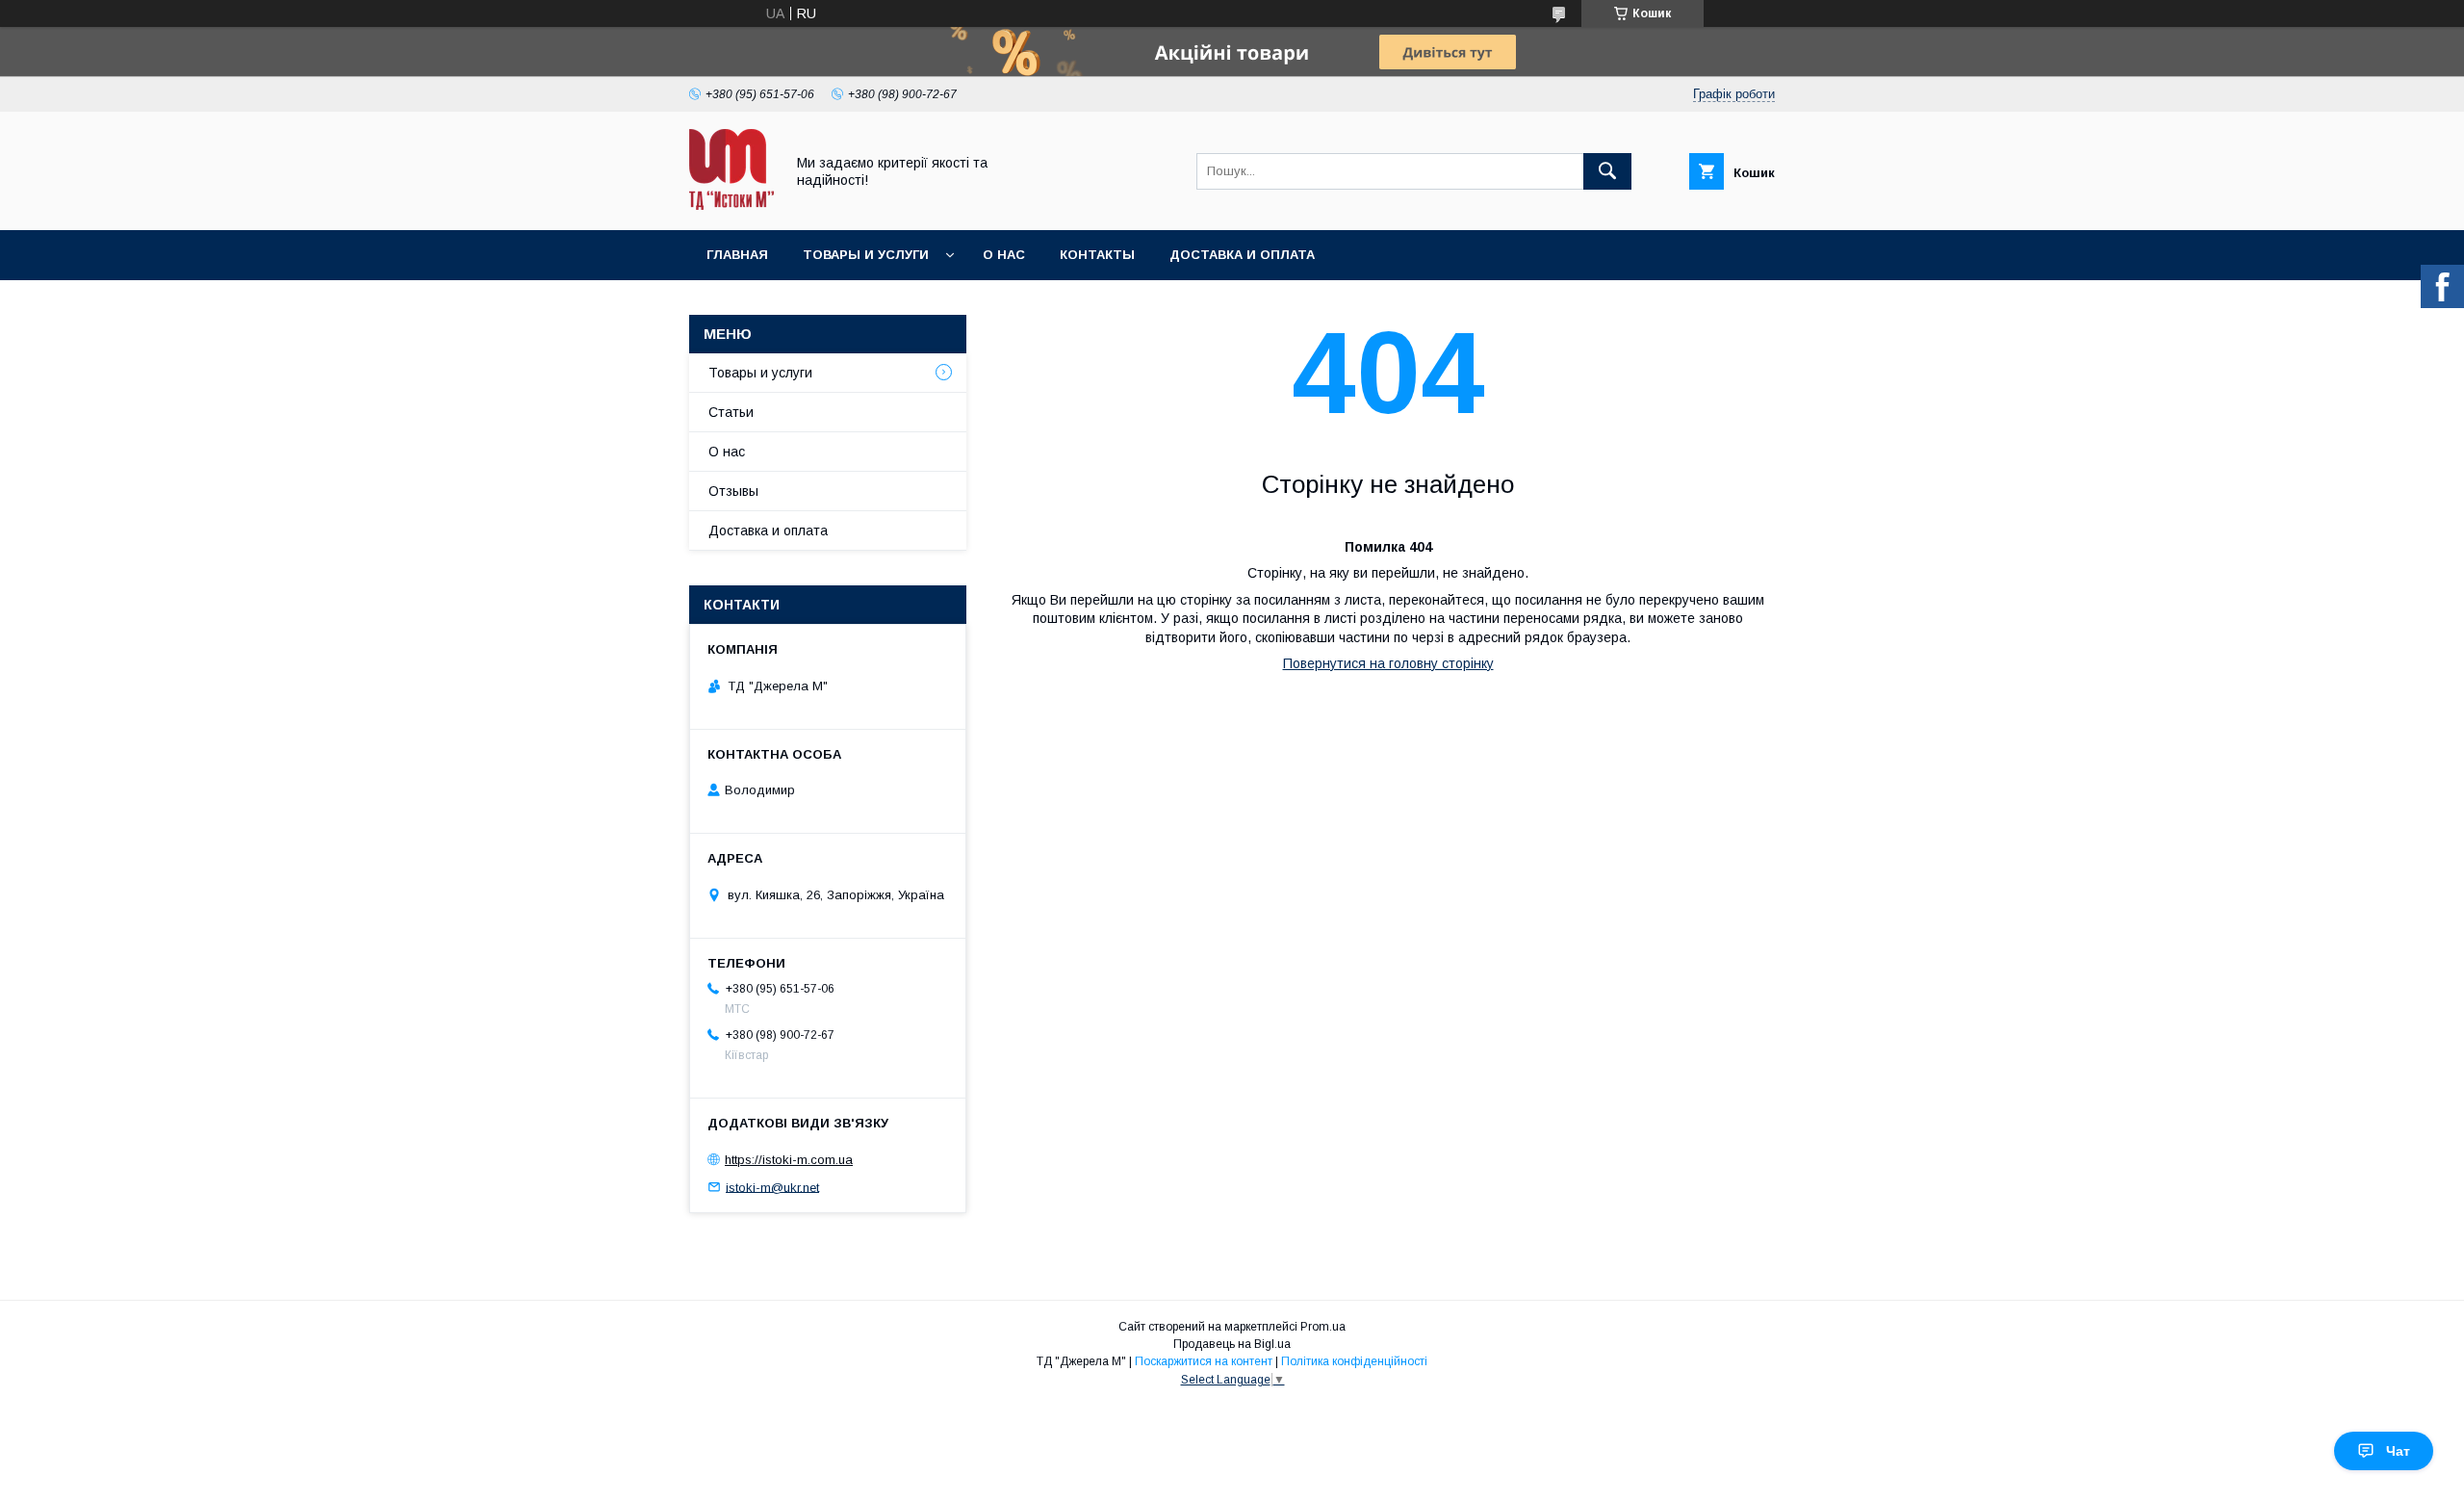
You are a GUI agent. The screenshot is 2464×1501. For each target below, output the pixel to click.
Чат (2398, 1451)
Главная (737, 255)
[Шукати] (1607, 171)
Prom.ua (1323, 1327)
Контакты (1097, 255)
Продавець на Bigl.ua (1232, 1344)
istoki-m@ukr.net (772, 1187)
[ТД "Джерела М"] (731, 205)
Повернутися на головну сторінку (1388, 663)
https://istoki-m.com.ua (789, 1160)
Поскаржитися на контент (1204, 1361)
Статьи (731, 412)
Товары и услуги (866, 255)
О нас (1004, 255)
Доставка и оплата (1242, 255)
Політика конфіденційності (1354, 1361)
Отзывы (733, 491)
